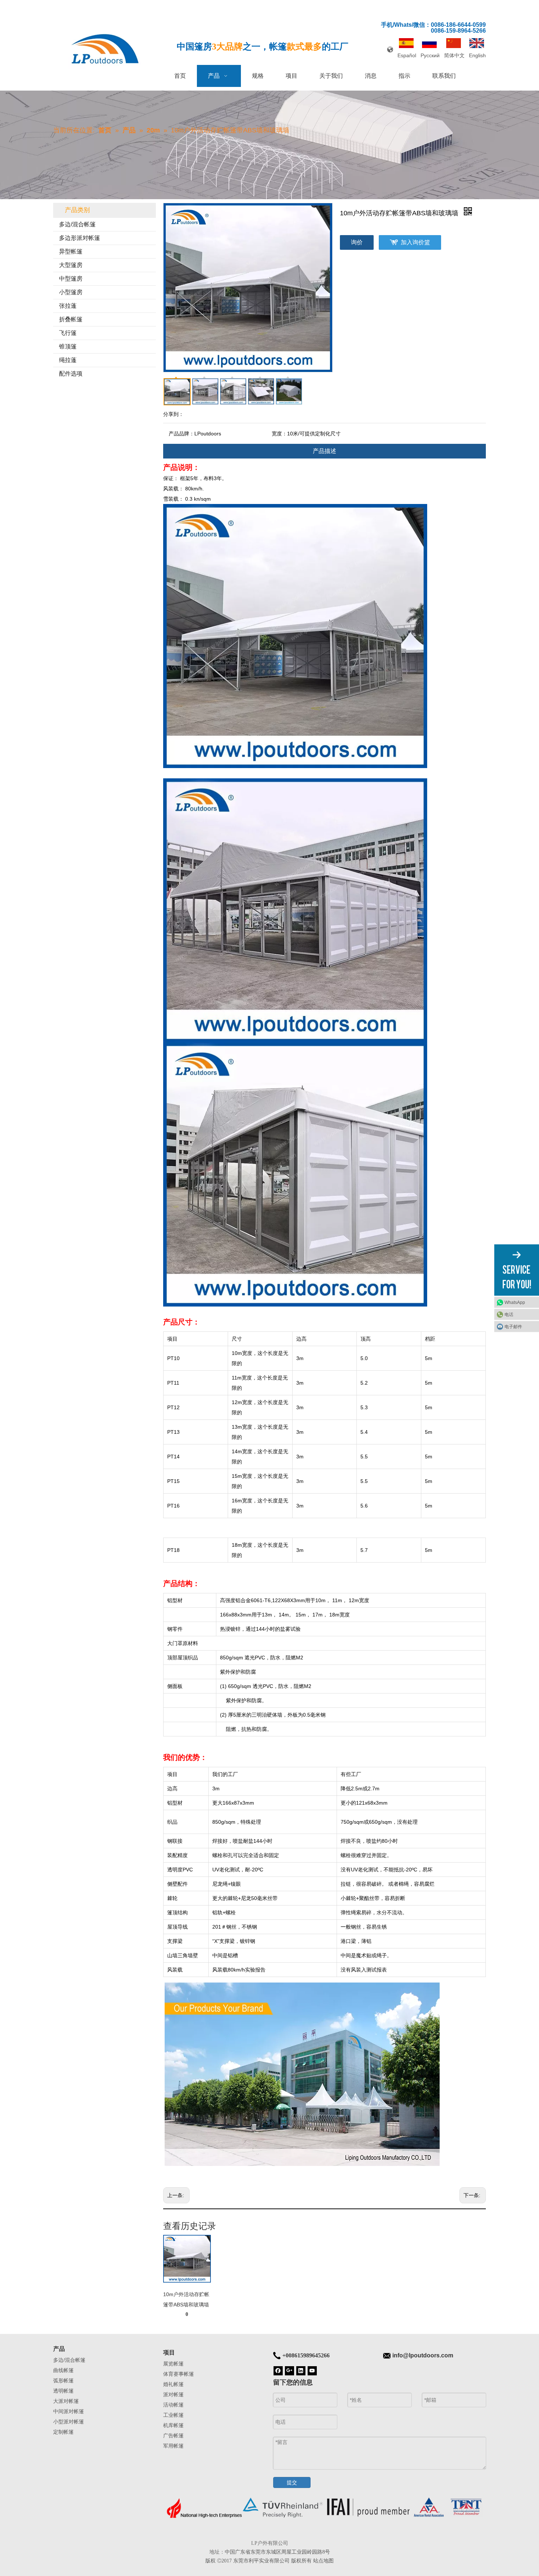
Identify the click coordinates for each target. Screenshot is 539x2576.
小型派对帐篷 (69, 2422)
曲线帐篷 (63, 2370)
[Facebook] (278, 2370)
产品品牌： (181, 434)
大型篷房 (71, 265)
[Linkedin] (301, 2370)
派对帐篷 (173, 2394)
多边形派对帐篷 (80, 238)
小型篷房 (71, 292)
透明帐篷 (63, 2391)
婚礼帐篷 (173, 2384)
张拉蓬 (68, 306)
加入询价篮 (415, 242)
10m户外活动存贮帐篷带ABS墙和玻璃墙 (186, 2299)
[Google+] (289, 2370)
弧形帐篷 (63, 2380)
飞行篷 (68, 333)
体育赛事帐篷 (179, 2374)
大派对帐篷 (66, 2401)
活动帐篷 (173, 2405)
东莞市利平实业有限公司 (261, 2561)
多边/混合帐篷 (77, 224)
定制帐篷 (63, 2432)
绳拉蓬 (68, 360)
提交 (292, 2482)
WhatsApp (515, 1302)
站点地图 (323, 2561)
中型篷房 (71, 279)
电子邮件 (513, 1326)
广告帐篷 (173, 2436)
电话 (509, 1314)
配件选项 (71, 374)
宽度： (279, 434)
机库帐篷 (173, 2425)
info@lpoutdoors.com (423, 2355)
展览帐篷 (173, 2364)
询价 (357, 242)
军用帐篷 (173, 2446)
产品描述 (324, 451)
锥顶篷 (68, 346)
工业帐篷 (173, 2415)
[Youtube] (312, 2370)
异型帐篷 (71, 251)
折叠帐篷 (71, 319)
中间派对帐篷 (69, 2411)
